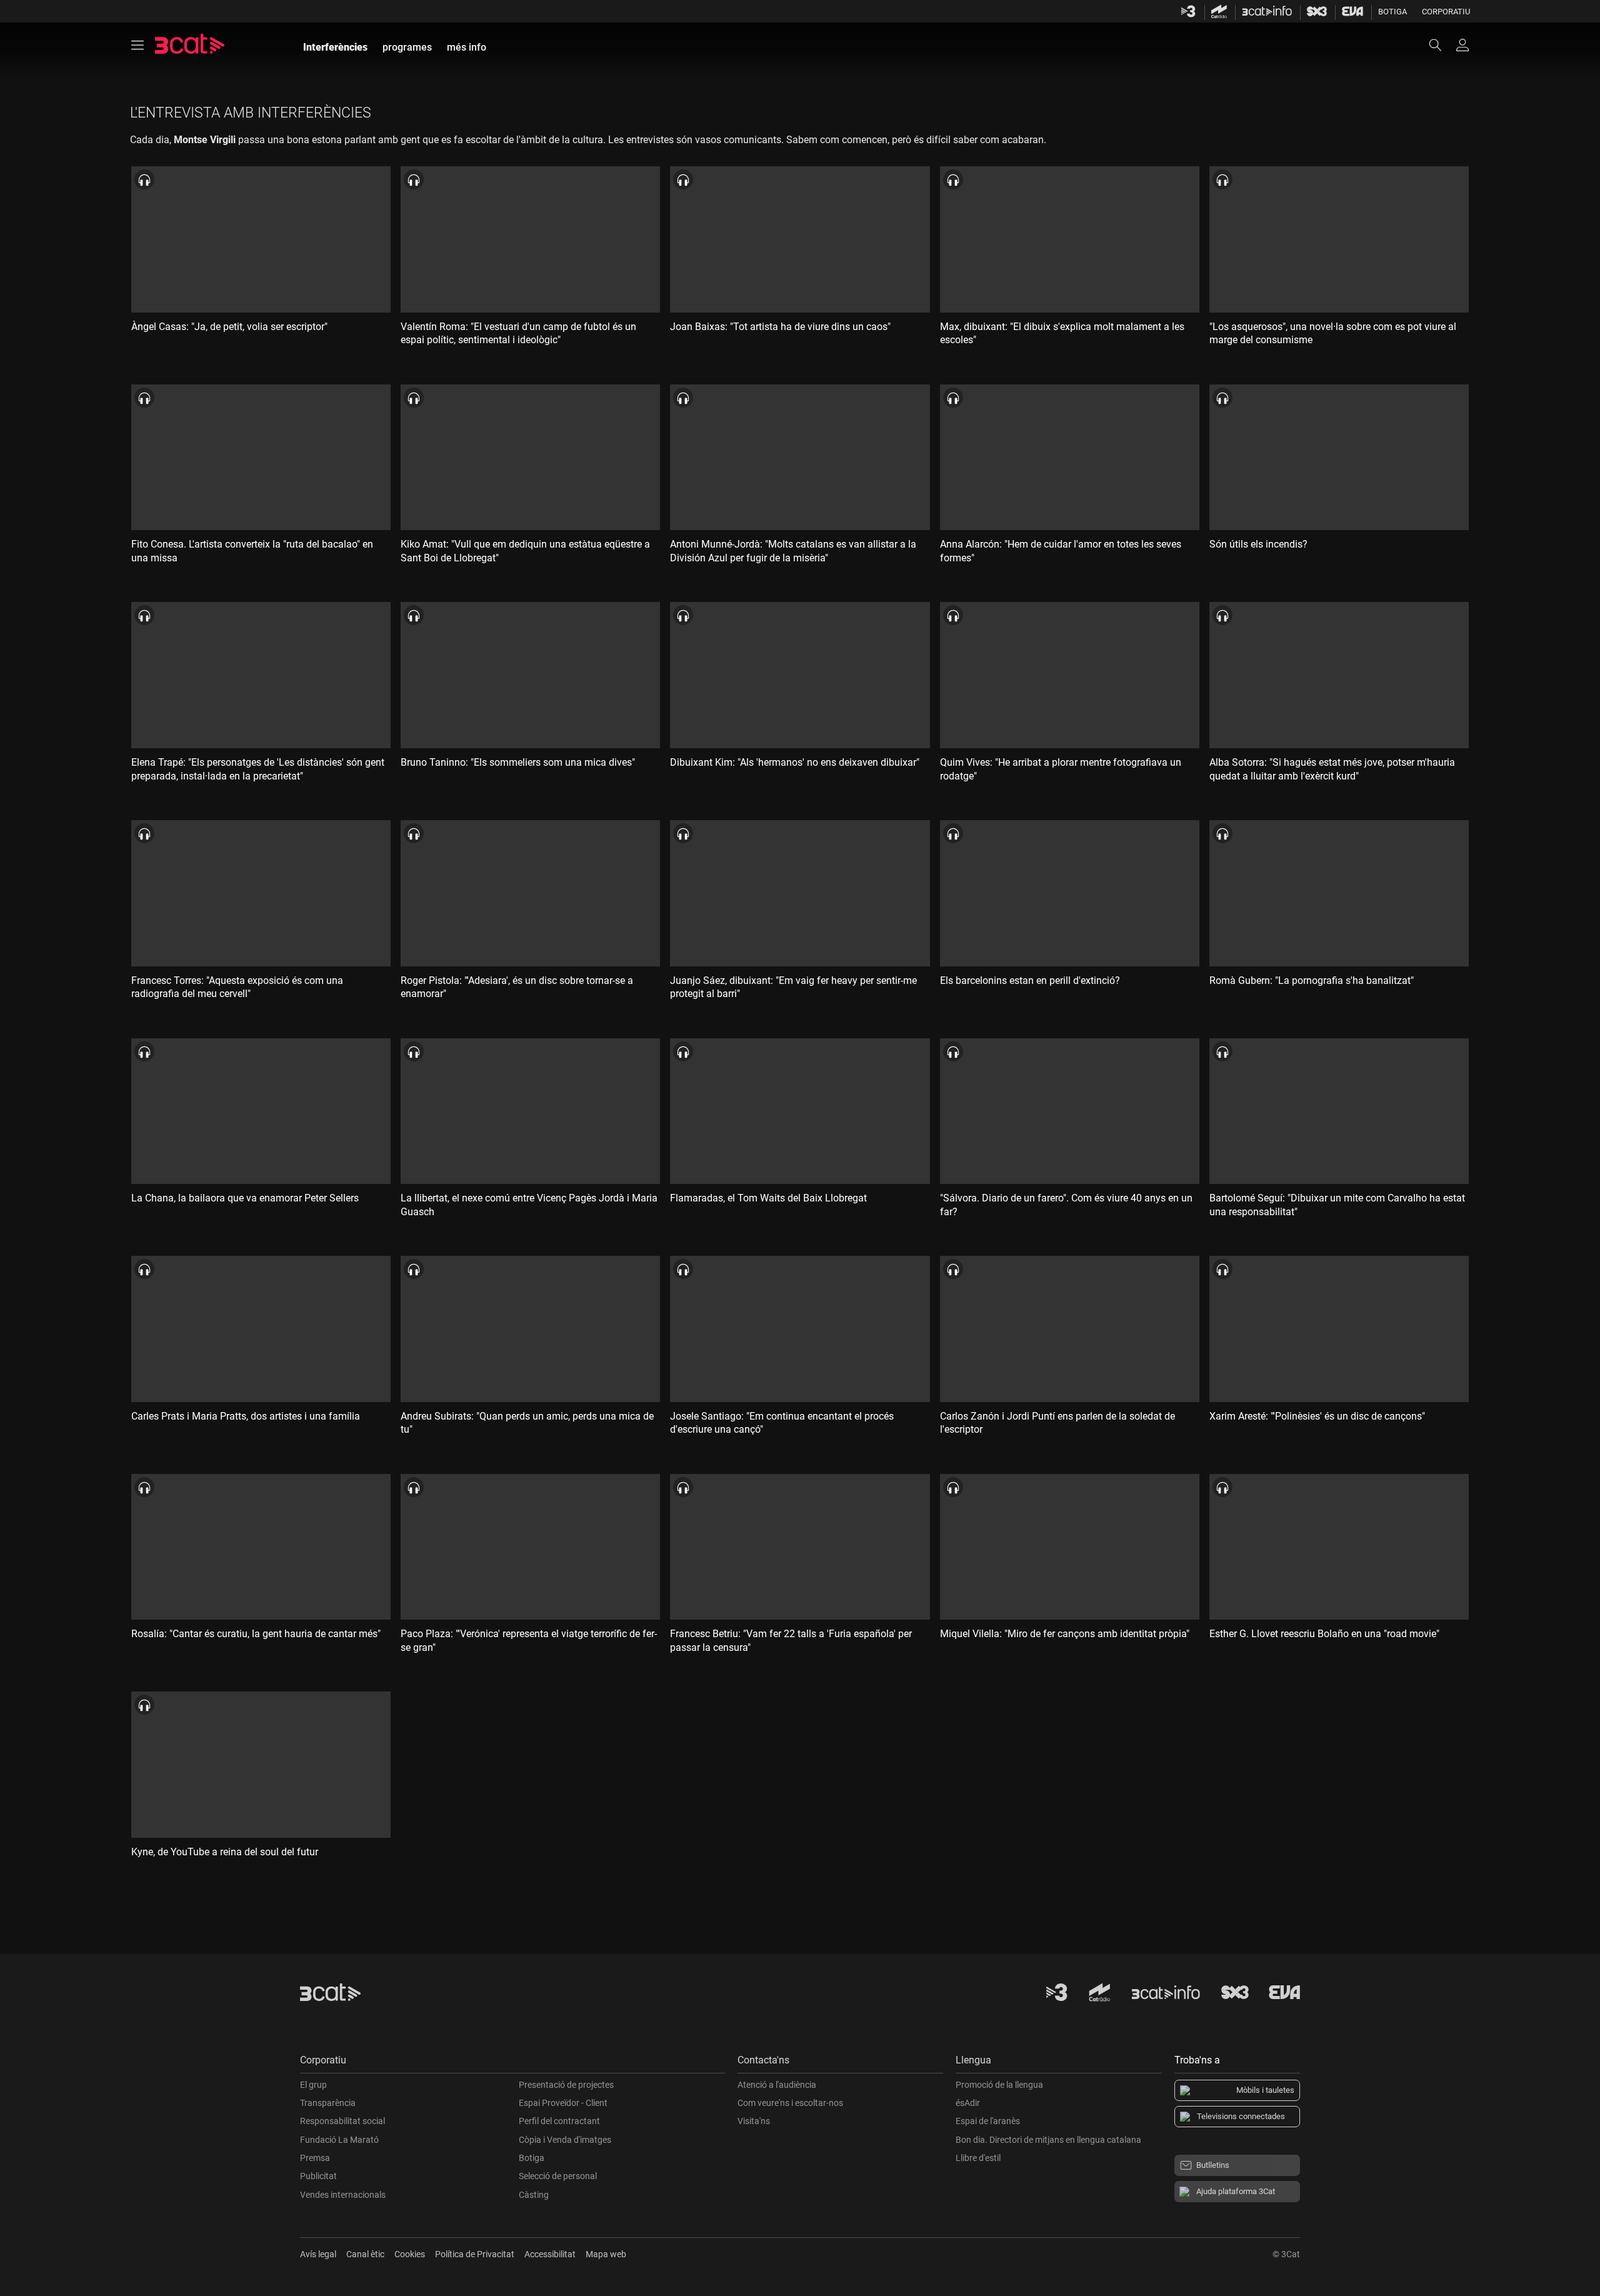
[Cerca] (1441, 45)
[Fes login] (1462, 45)
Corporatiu (1446, 12)
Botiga (1392, 12)
